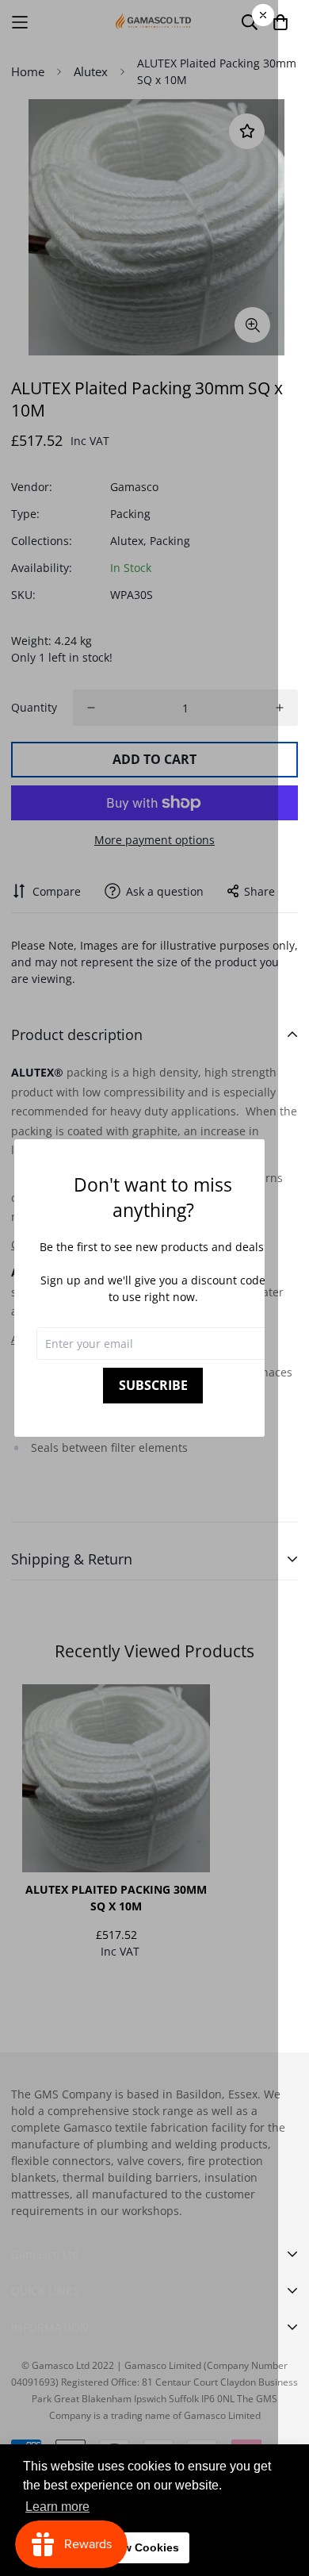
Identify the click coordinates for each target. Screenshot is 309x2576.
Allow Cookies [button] (140, 2547)
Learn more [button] (57, 2507)
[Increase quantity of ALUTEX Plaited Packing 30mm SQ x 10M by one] (280, 708)
